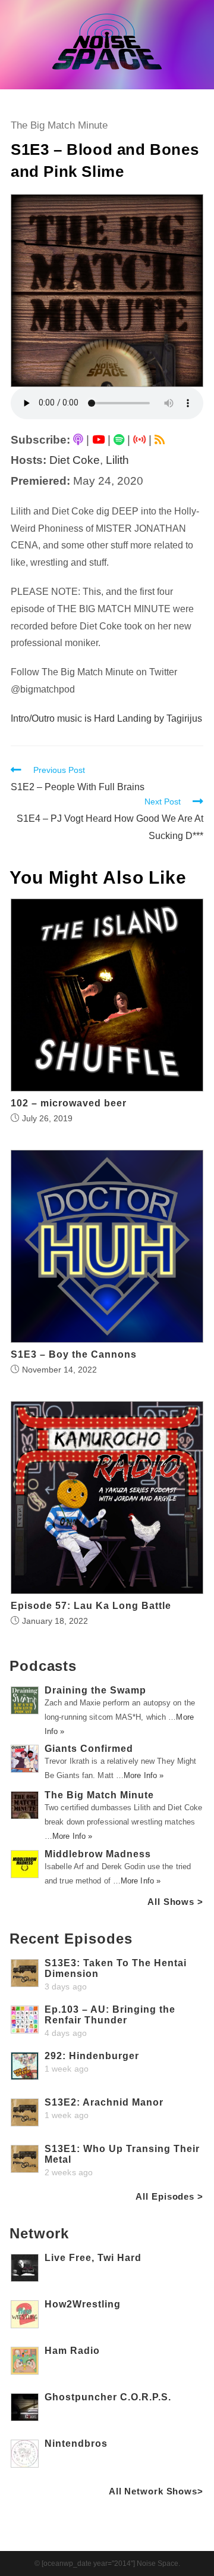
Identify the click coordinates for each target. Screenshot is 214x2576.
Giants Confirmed (89, 1749)
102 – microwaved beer (69, 1103)
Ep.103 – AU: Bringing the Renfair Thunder (110, 2015)
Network (39, 2233)
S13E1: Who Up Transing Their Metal (122, 2154)
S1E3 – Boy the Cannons (74, 1355)
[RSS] (160, 440)
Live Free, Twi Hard (93, 2258)
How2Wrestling (83, 2304)
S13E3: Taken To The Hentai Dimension (116, 1968)
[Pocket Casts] (139, 440)
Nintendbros (76, 2444)
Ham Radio (72, 2351)
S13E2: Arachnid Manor (104, 2102)
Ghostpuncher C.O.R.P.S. (108, 2397)
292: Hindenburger (92, 2056)
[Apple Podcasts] (78, 440)
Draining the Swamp (95, 1690)
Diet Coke (75, 460)
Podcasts (43, 1666)
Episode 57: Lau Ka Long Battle (91, 1606)
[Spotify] (119, 440)
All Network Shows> (156, 2491)
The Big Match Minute (59, 125)
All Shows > (175, 1902)
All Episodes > (169, 2196)
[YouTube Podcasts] (98, 440)
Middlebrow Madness (98, 1854)
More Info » (144, 1775)
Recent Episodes (71, 1939)
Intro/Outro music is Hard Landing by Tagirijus (106, 718)
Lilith (117, 460)
